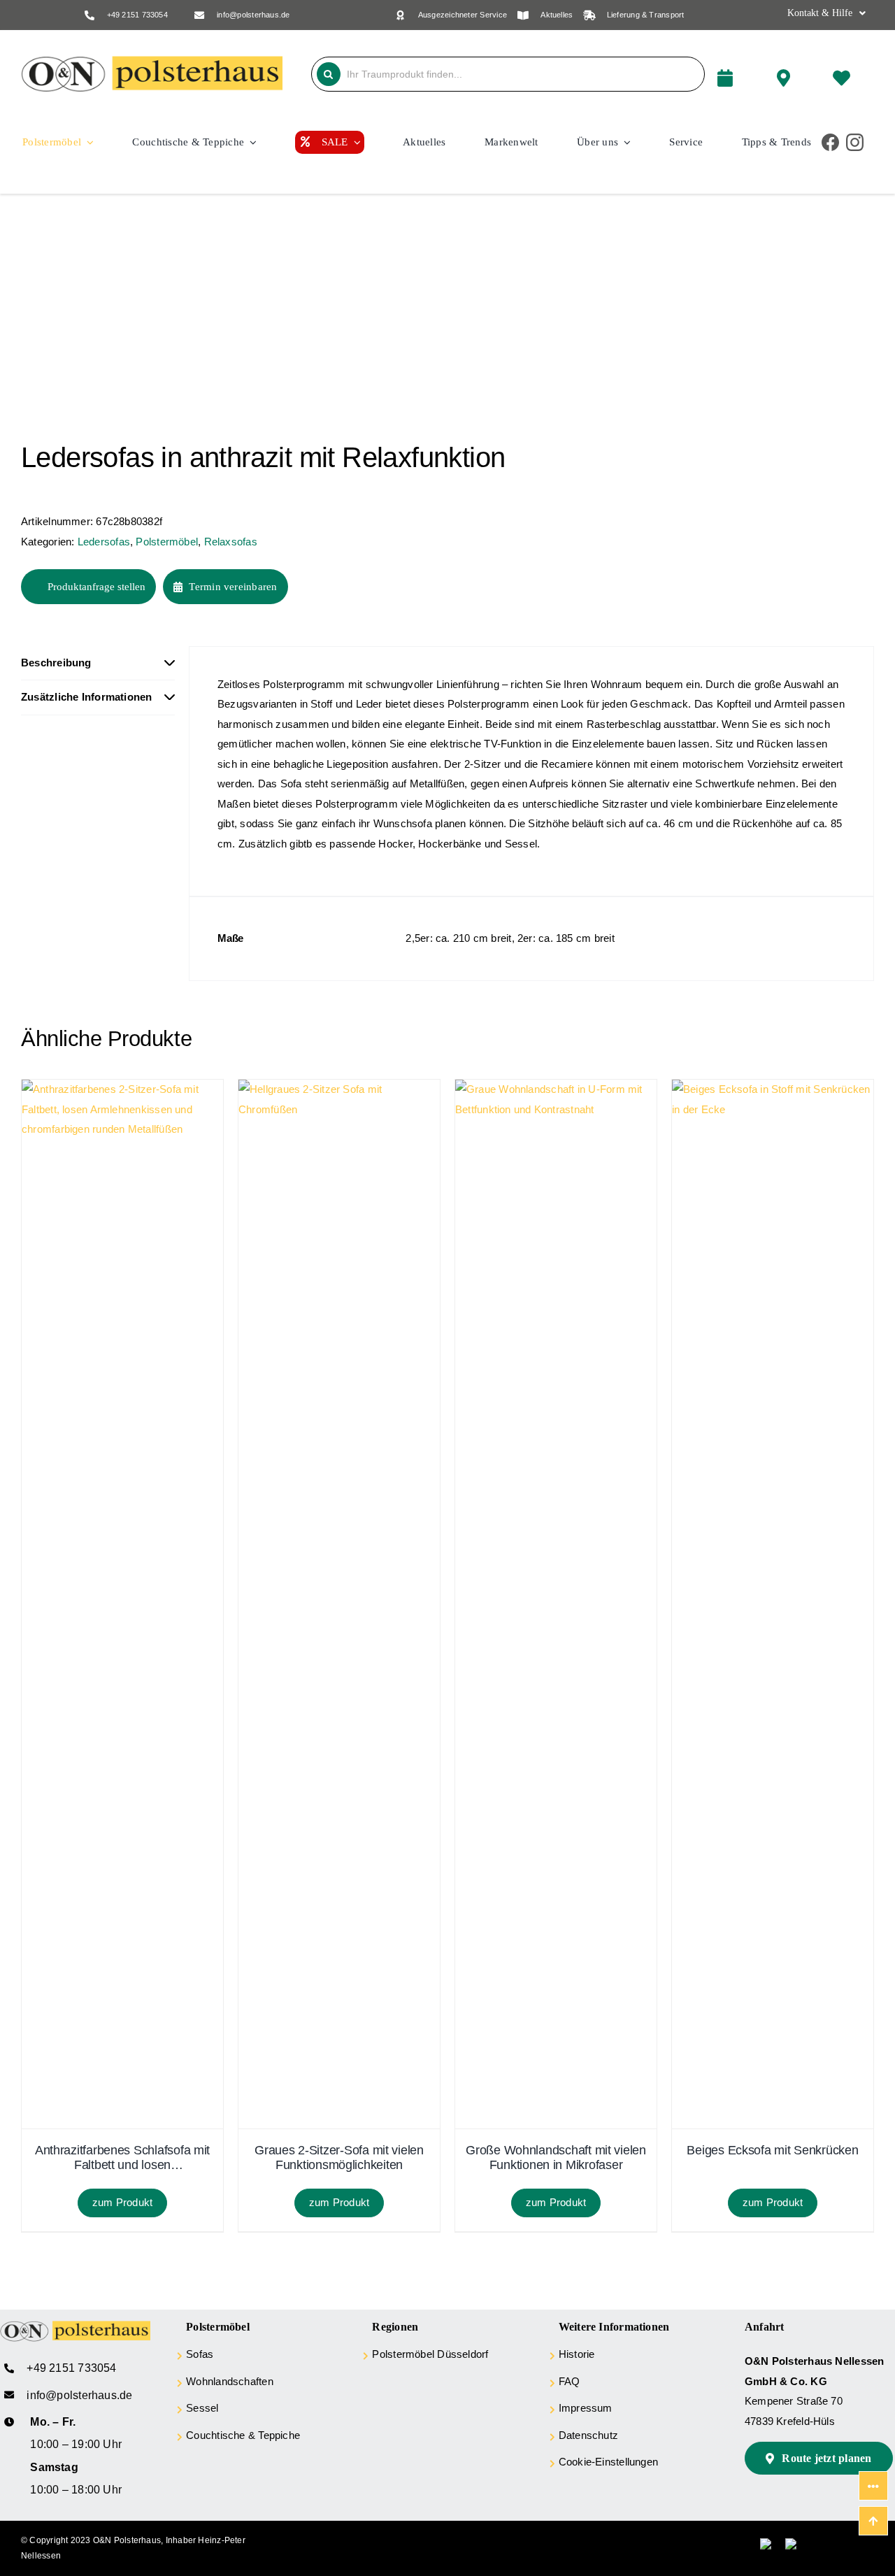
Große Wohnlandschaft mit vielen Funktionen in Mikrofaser (556, 2158)
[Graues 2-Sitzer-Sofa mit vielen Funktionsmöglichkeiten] (339, 1089)
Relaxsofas (231, 542)
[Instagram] (855, 142)
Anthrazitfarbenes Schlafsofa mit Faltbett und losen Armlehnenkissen (122, 2158)
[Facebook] (830, 142)
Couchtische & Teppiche (243, 2435)
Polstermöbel (167, 542)
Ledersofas (104, 542)
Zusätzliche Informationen (87, 697)
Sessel (202, 2408)
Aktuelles (557, 15)
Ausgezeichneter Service (463, 15)
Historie (577, 2354)
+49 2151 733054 (137, 15)
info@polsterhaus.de (253, 15)
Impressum (586, 2408)
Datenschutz (588, 2435)
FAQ (570, 2381)
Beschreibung (56, 663)
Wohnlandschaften (230, 2381)
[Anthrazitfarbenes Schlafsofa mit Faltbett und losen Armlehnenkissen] (122, 1089)
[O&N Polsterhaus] (152, 61)
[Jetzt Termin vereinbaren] (739, 74)
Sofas (200, 2354)
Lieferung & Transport (646, 15)
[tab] (98, 664)
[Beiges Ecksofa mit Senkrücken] (773, 1089)
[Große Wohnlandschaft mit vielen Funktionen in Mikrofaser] (556, 1089)
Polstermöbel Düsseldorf (430, 2354)
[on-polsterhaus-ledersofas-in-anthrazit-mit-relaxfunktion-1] (196, 320)
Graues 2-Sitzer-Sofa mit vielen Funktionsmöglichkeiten (339, 2158)
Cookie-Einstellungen (609, 2462)
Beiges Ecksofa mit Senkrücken (772, 2150)
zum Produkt (122, 2202)
